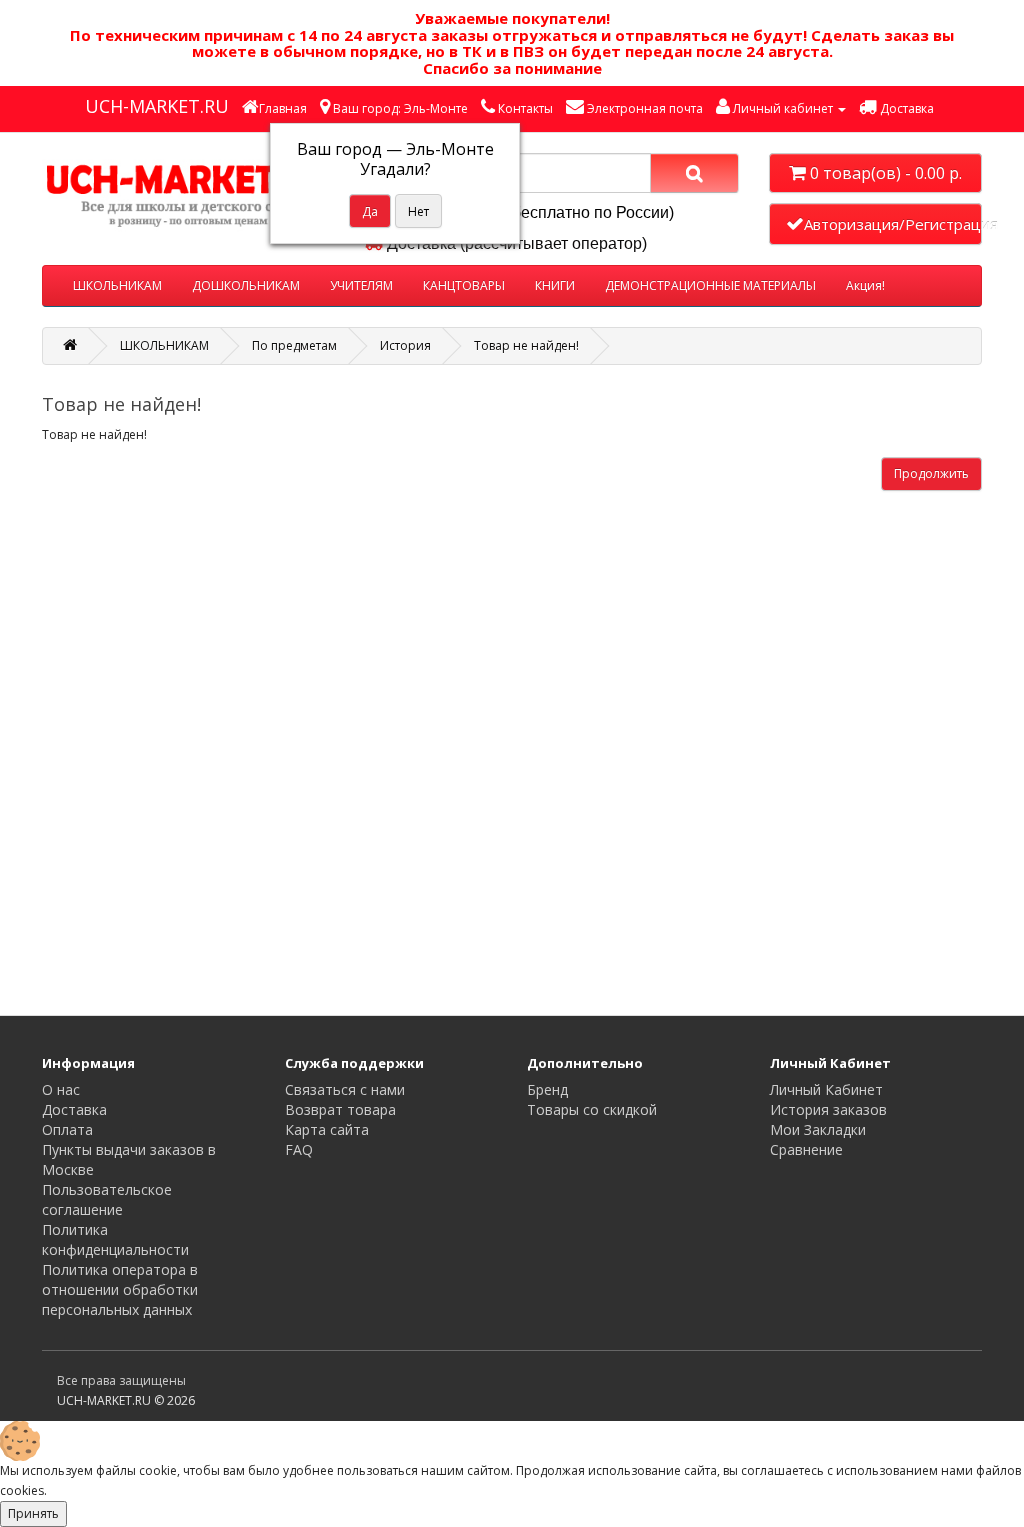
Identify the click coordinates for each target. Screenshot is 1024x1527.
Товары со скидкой (592, 1109)
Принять (33, 1513)
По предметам (294, 345)
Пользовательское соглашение (107, 1199)
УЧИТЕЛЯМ (361, 285)
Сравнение (806, 1149)
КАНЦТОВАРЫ (464, 285)
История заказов (828, 1109)
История (405, 345)
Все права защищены (121, 1380)
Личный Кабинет (826, 1089)
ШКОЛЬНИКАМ (117, 285)
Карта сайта (327, 1129)
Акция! (865, 285)
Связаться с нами (345, 1089)
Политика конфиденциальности (115, 1239)
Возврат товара (340, 1109)
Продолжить (931, 473)
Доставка (74, 1109)
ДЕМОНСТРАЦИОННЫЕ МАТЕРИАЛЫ (710, 285)
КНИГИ (555, 285)
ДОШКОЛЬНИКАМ (246, 285)
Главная (283, 108)
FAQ (299, 1149)
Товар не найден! (526, 345)
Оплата (67, 1129)
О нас (61, 1089)
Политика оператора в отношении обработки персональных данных (120, 1289)
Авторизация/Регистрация (893, 224)
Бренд (547, 1089)
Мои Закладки (818, 1129)
